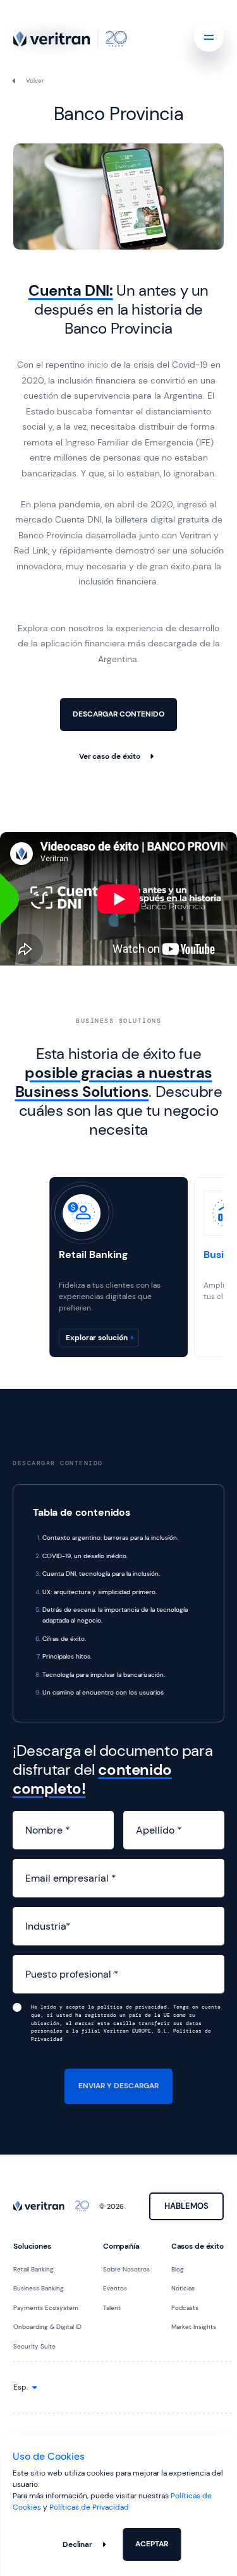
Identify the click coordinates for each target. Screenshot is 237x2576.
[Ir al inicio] (70, 39)
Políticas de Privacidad (89, 2507)
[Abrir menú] (209, 37)
